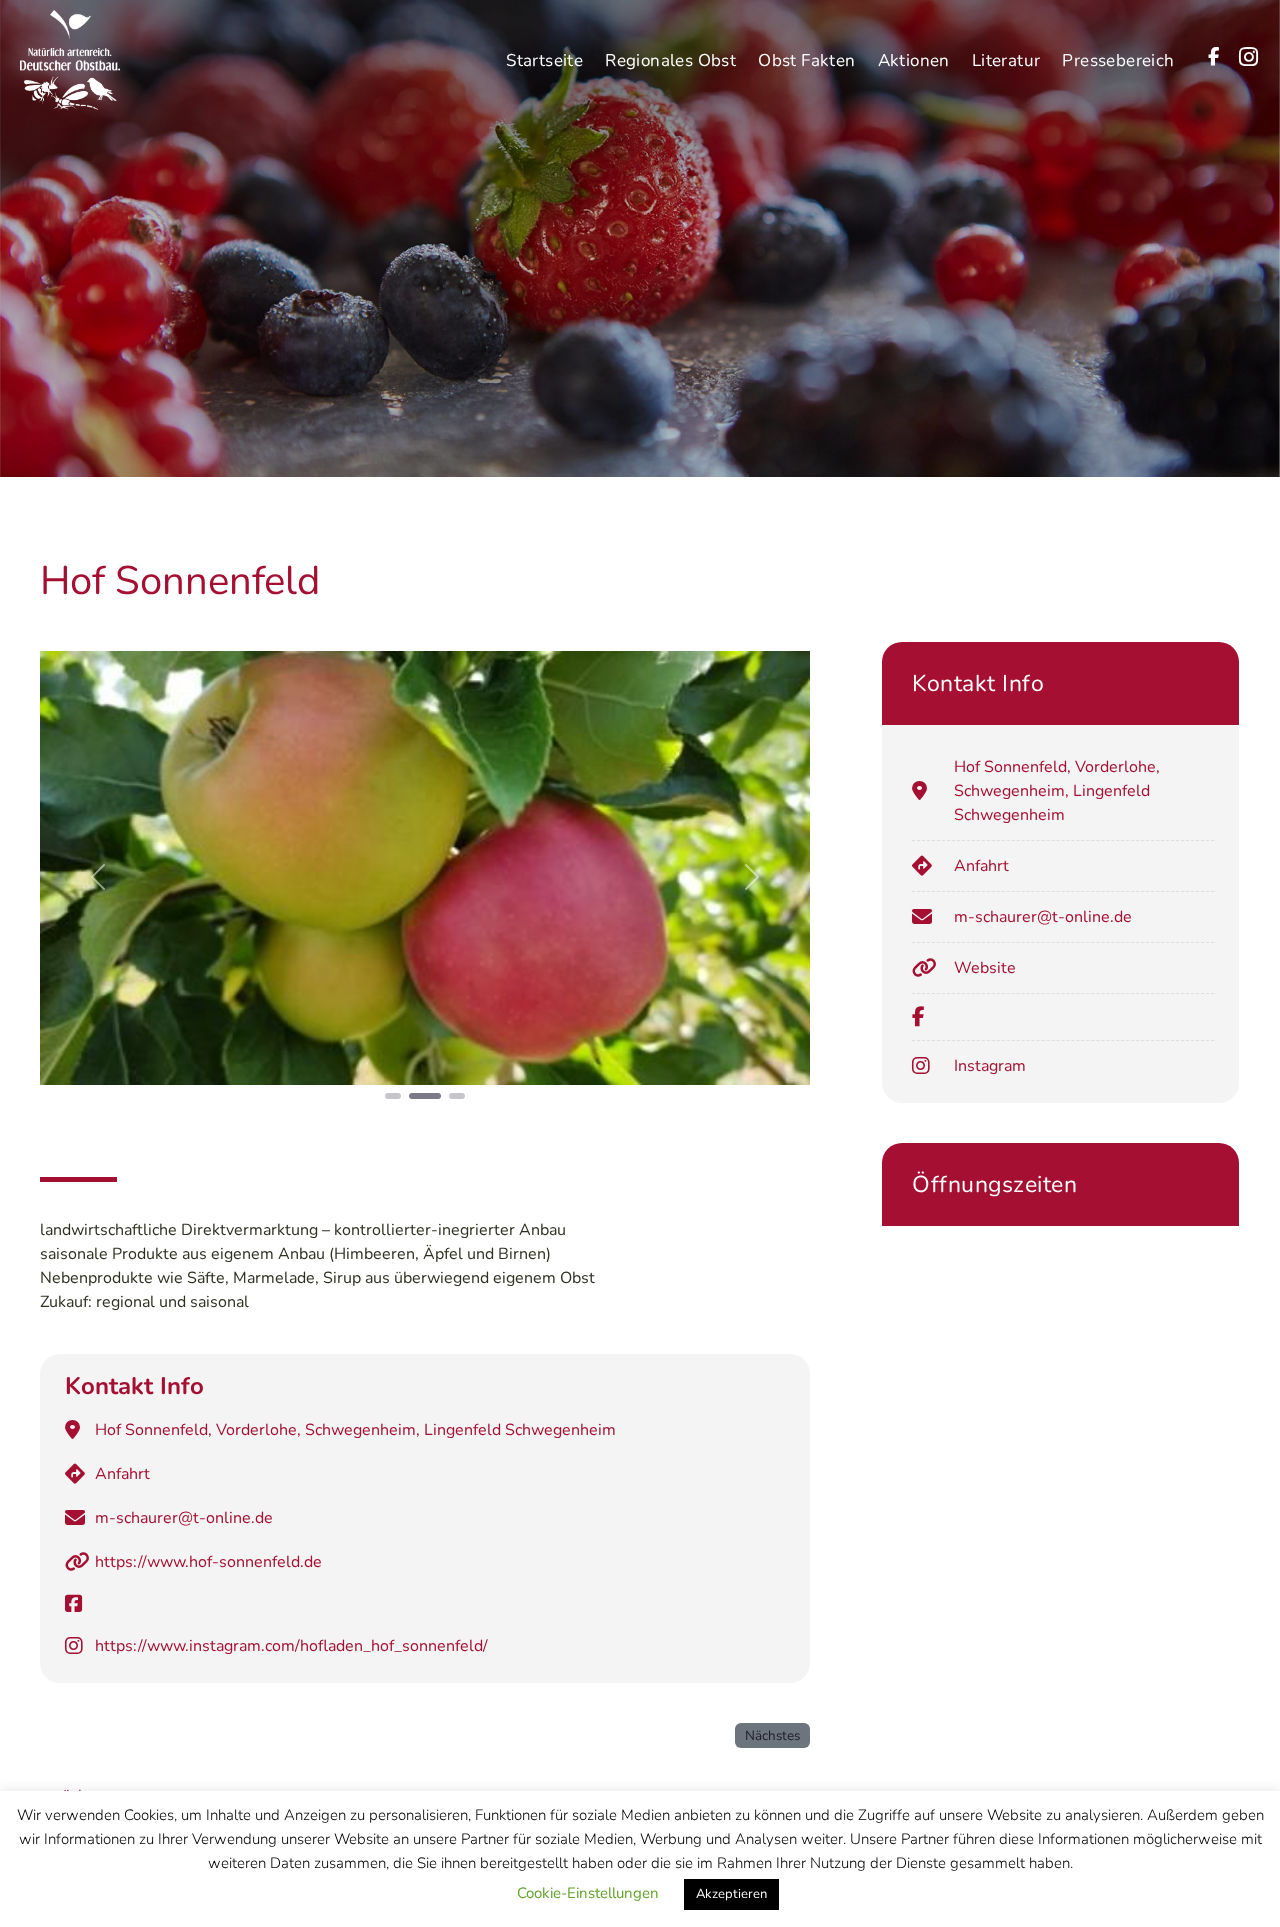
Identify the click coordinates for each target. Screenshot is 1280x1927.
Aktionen (914, 60)
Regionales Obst (670, 60)
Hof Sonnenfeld (180, 581)
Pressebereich (1118, 60)
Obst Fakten (806, 60)
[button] (98, 876)
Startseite (544, 60)
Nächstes (772, 1735)
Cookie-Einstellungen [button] (588, 1893)
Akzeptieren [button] (731, 1894)
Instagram (990, 1066)
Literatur (1006, 60)
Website (985, 968)
